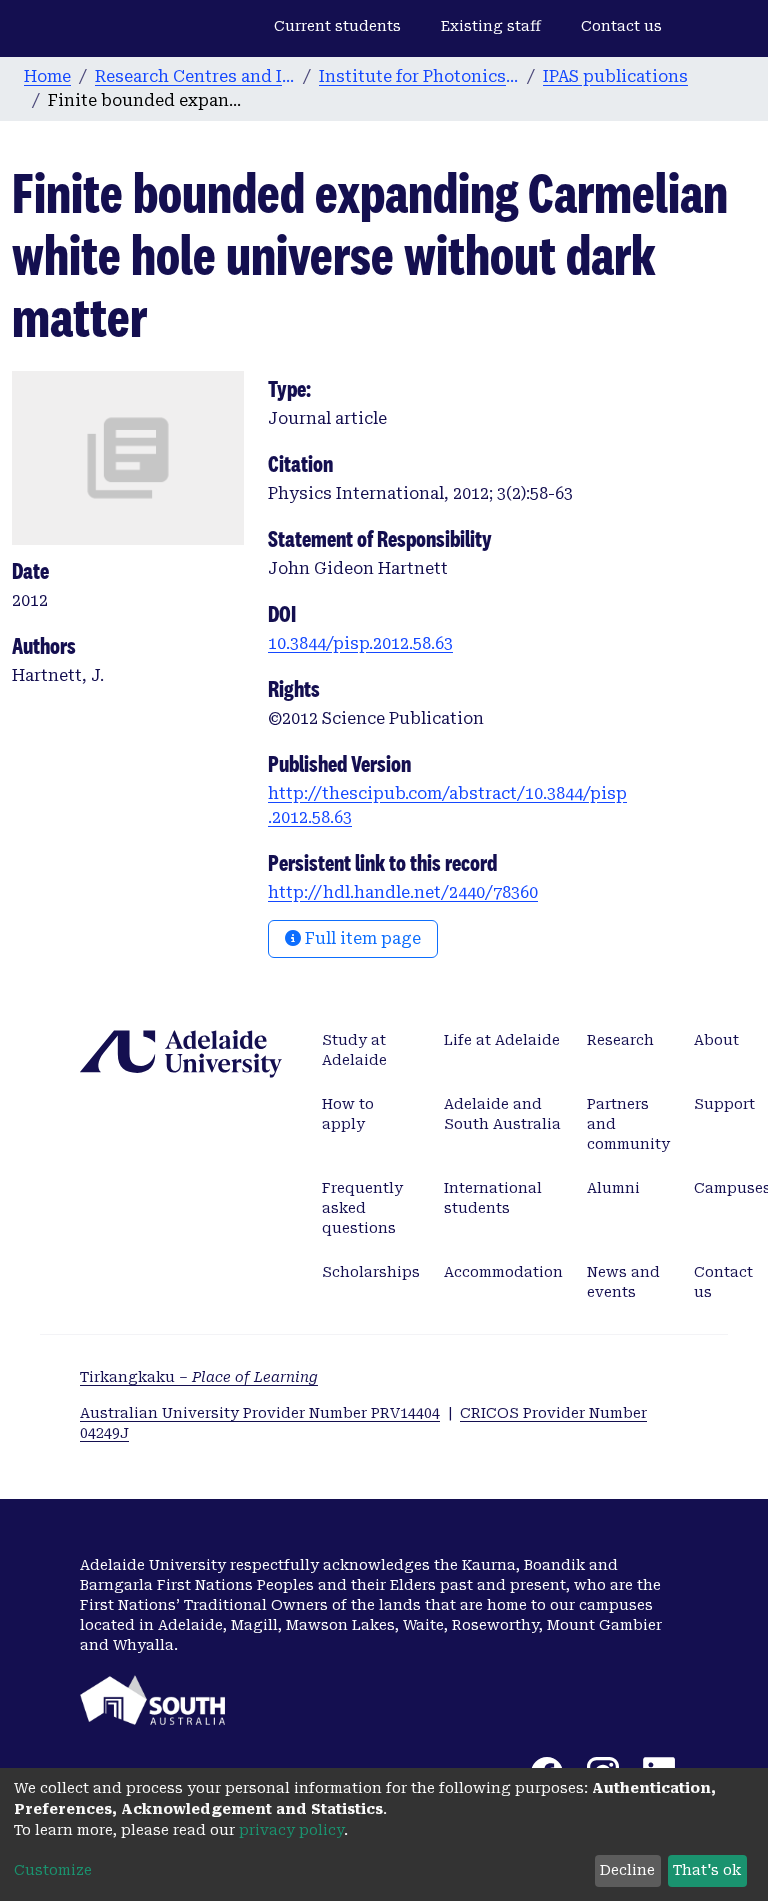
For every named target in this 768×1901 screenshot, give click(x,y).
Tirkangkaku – (199, 1377)
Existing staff (491, 26)
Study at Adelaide (354, 1050)
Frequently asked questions (362, 1208)
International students (493, 1198)
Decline (627, 1870)
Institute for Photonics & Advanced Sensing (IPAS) (419, 76)
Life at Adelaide (502, 1040)
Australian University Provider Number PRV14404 (260, 1413)
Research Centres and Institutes (195, 76)
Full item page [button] (361, 938)
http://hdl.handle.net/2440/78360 (403, 892)
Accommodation (503, 1272)
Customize (53, 1870)
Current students (337, 26)
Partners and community (628, 1124)
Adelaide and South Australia (502, 1114)
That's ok (707, 1870)
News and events (623, 1282)
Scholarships (371, 1272)
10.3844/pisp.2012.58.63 (360, 643)
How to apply (348, 1114)
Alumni (613, 1188)
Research (620, 1040)
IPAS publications (615, 76)
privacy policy (291, 1830)
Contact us (621, 26)
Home (47, 76)
